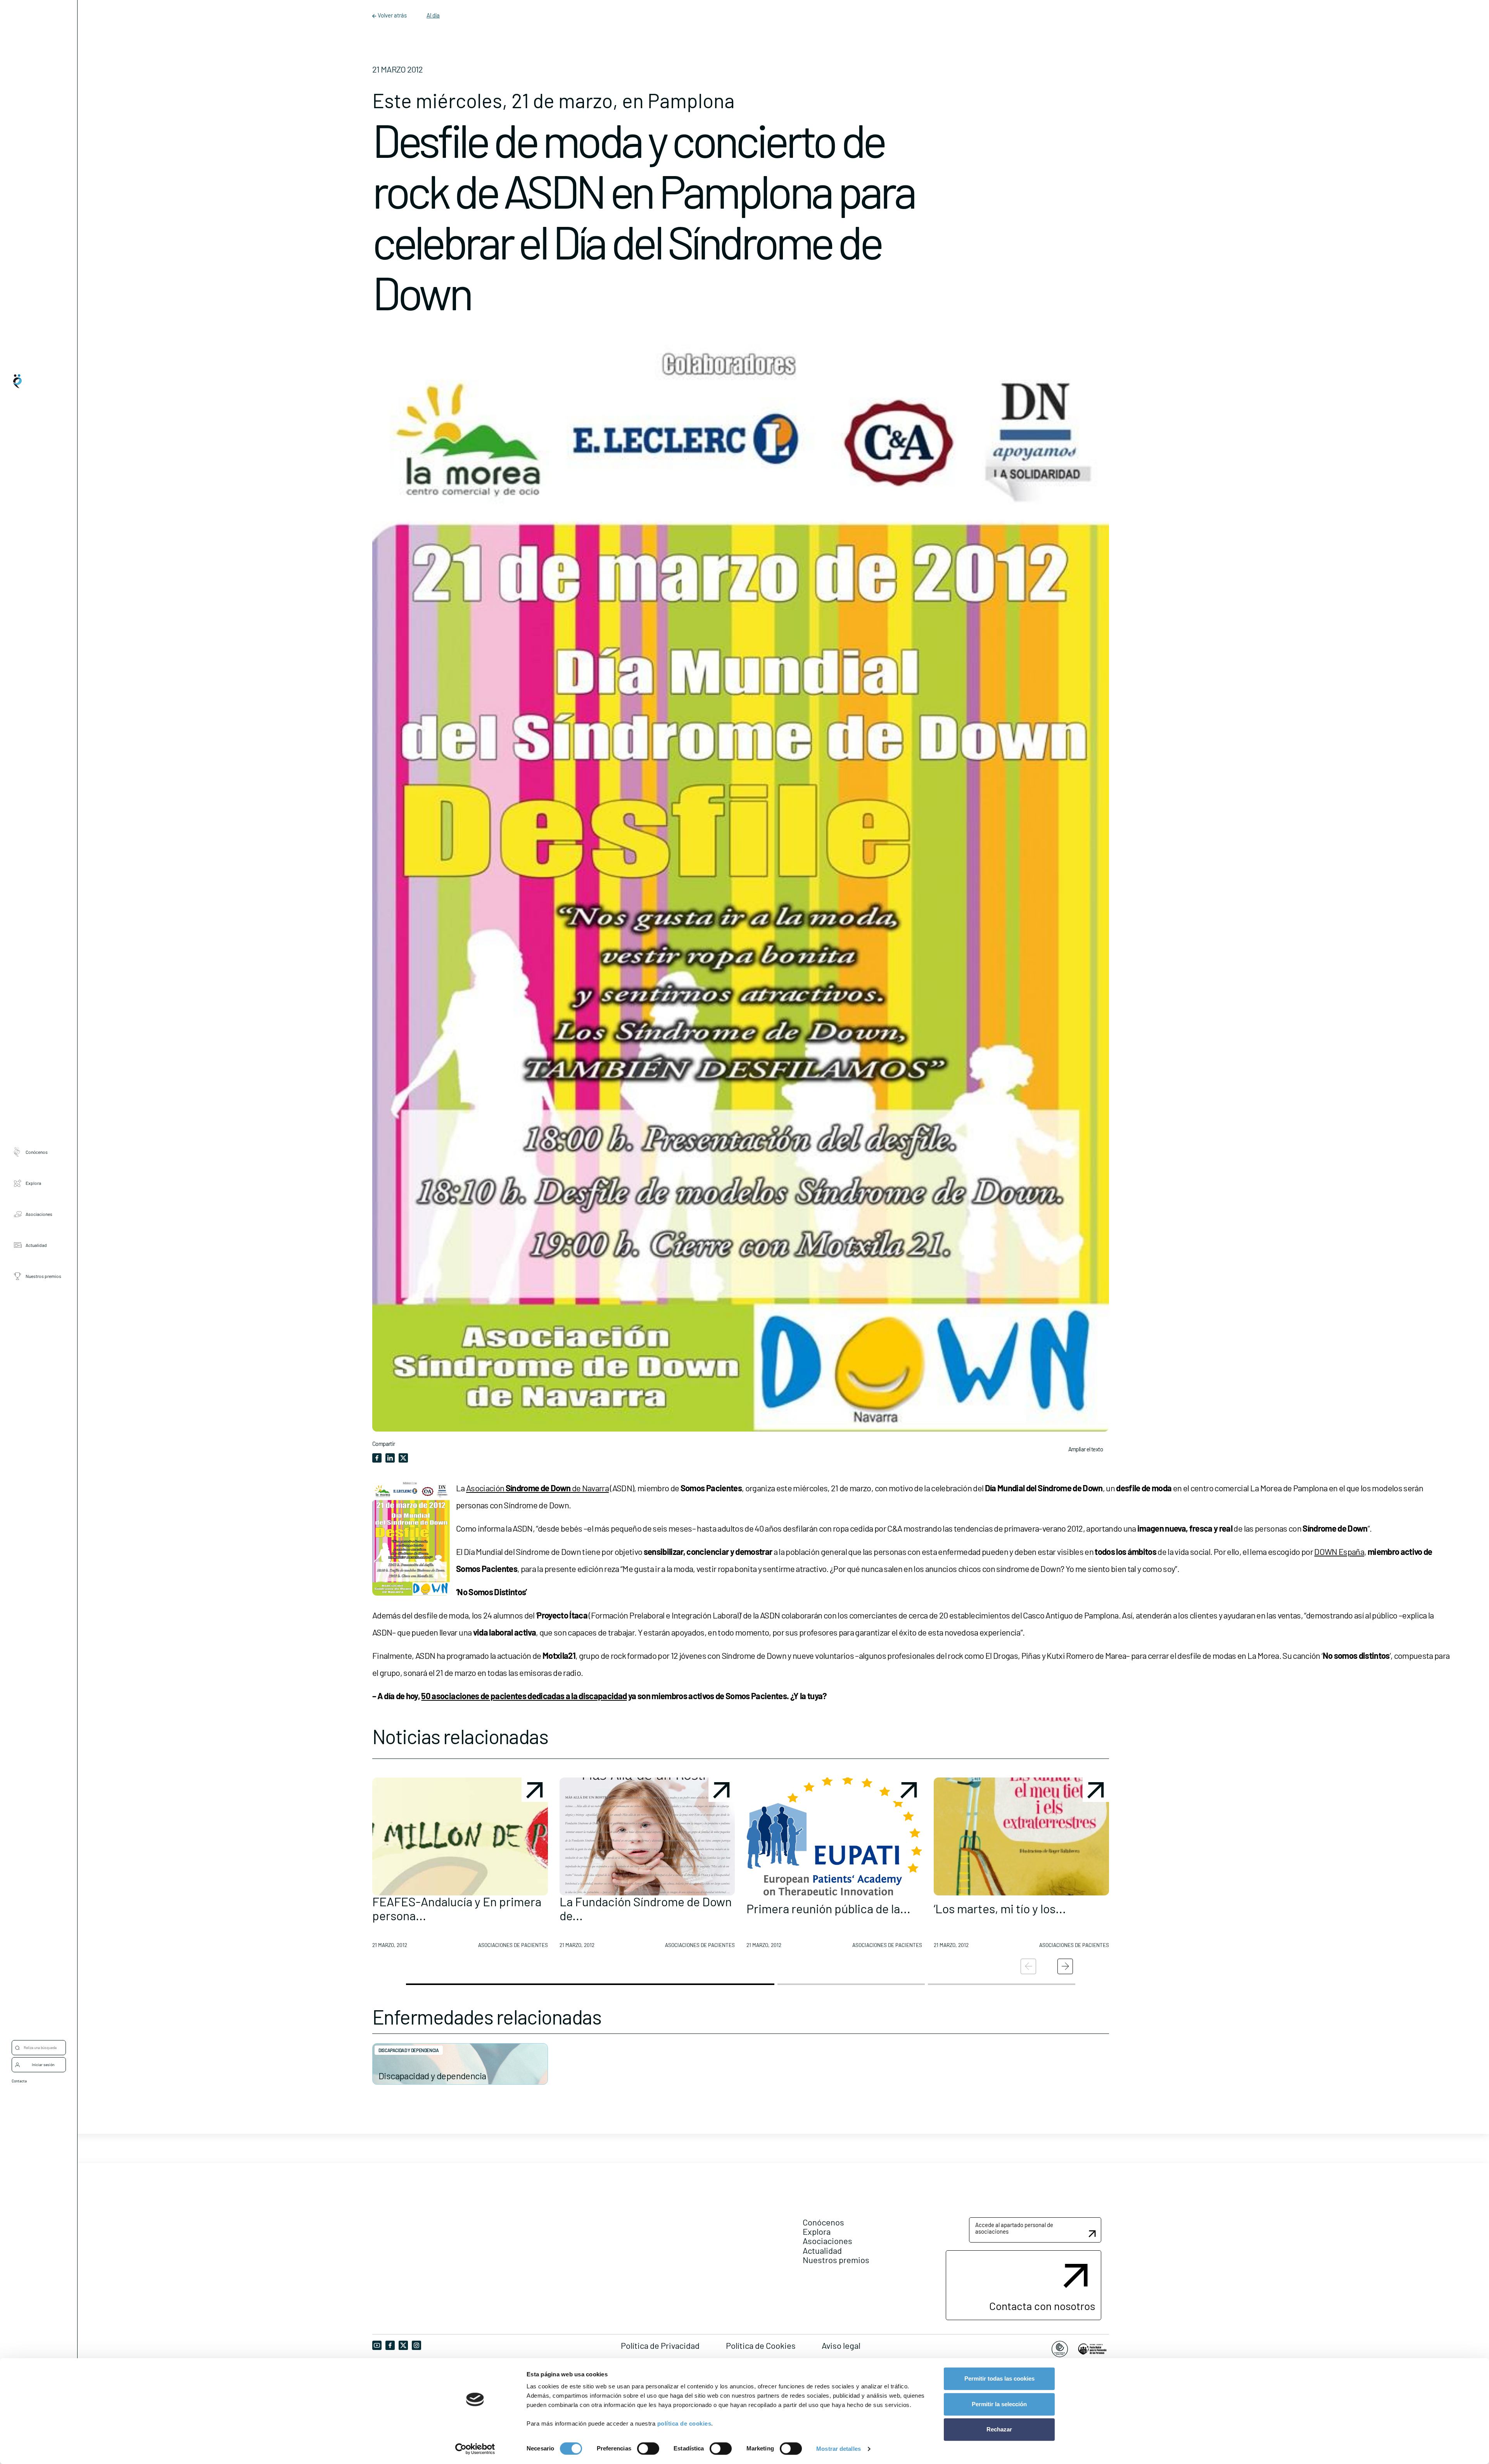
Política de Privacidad (660, 2345)
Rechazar (999, 2429)
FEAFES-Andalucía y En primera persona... (457, 1908)
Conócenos (37, 1152)
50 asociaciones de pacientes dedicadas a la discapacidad (524, 1696)
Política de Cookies (761, 2345)
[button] (460, 1866)
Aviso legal (841, 2345)
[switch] (648, 2448)
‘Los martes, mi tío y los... (1000, 1908)
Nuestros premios (43, 1276)
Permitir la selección (999, 2404)
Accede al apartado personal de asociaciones (1014, 2228)
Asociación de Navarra (537, 1488)
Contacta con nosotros (1042, 2306)
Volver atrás (392, 15)
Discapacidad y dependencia (432, 2076)
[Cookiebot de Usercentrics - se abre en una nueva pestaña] (475, 2449)
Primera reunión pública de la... (828, 1908)
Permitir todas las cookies (999, 2378)
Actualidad (36, 1245)
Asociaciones (39, 1214)
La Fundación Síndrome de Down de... (646, 1908)
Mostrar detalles (839, 2449)
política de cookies (684, 2423)
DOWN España (1339, 1551)
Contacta (19, 2081)
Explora (33, 1183)
